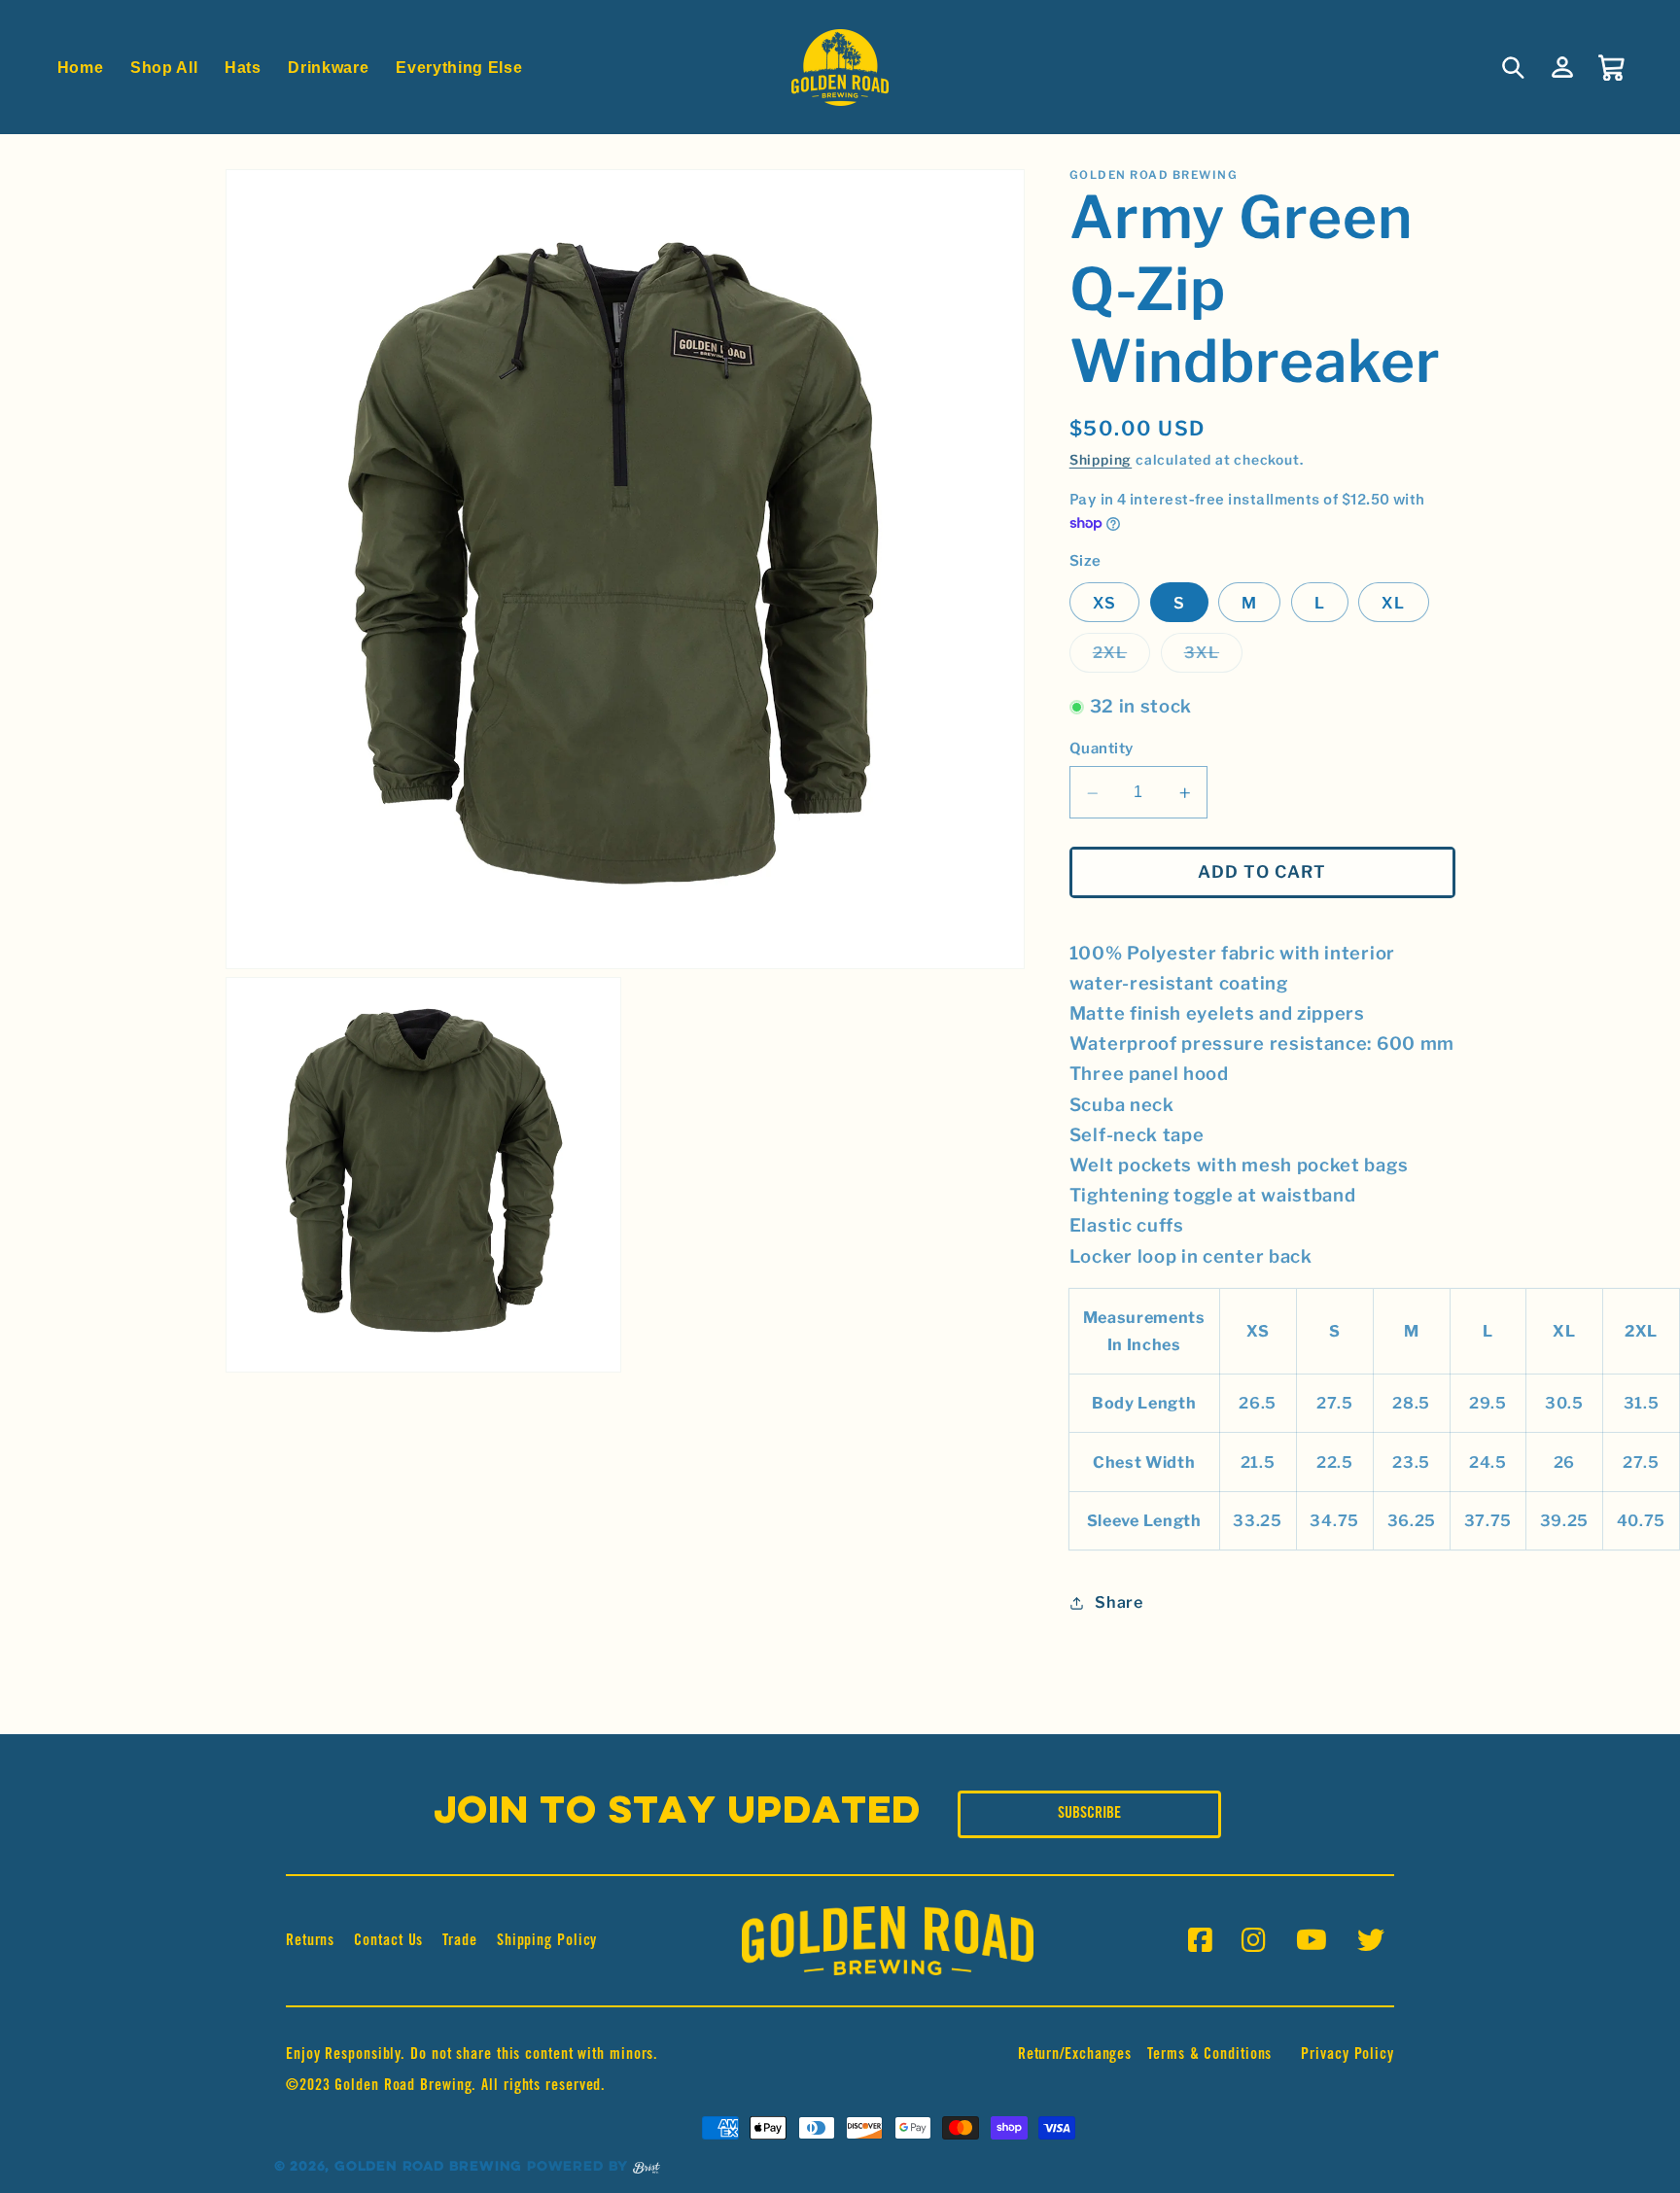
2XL (1121, 658)
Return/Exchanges (1075, 2055)
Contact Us (388, 1941)
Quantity (1102, 748)
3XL (1213, 658)
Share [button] (1119, 1603)
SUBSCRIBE (1089, 1814)
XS (1104, 603)
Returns (310, 1941)
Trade (460, 1941)
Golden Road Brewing (428, 2167)
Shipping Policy (547, 1941)
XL (1393, 603)
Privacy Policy (1347, 2055)
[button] (1514, 68)
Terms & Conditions (1209, 2055)
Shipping (1101, 461)
